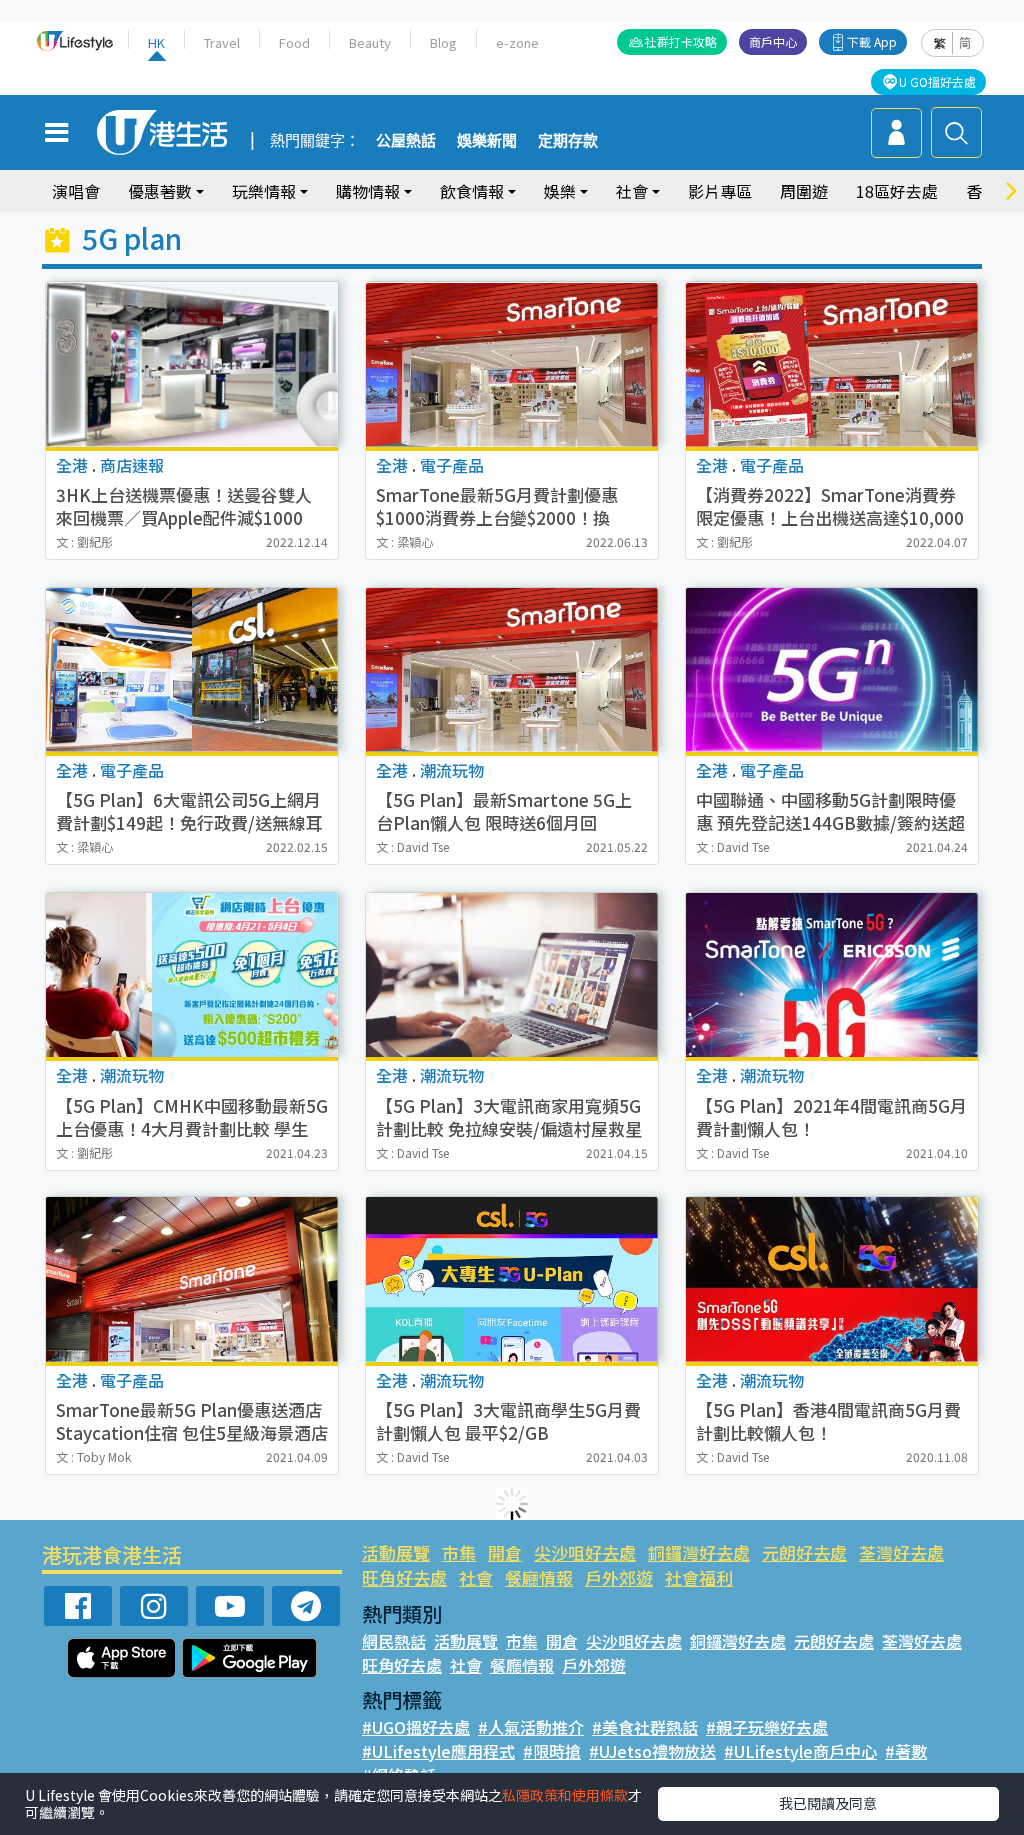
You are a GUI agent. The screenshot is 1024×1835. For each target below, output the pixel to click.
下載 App (872, 41)
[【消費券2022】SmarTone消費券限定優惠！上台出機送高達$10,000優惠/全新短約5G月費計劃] (832, 364)
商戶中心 (773, 41)
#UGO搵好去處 (416, 1727)
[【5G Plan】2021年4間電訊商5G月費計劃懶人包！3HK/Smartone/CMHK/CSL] (832, 975)
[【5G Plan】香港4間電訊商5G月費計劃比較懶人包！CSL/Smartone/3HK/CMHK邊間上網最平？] (832, 1279)
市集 (459, 1552)
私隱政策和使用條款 (565, 1795)
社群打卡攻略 (681, 41)
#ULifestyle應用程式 (438, 1751)
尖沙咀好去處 (585, 1552)
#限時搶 (552, 1751)
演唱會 (76, 191)
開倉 (505, 1552)
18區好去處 (897, 191)
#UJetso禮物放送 (652, 1751)
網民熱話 (394, 1641)
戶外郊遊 (619, 1577)
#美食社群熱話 (645, 1727)
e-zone (517, 42)
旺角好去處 (404, 1577)
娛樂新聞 (487, 141)
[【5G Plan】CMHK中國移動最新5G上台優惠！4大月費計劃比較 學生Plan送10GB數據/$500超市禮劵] (192, 975)
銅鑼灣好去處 (699, 1552)
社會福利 (699, 1577)
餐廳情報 (539, 1577)
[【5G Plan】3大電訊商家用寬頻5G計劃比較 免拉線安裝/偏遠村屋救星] (512, 975)
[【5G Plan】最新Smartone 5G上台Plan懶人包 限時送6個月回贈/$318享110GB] (512, 670)
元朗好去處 (804, 1552)
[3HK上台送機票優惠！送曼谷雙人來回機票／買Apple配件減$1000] (192, 364)
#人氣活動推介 (531, 1727)
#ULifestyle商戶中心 (800, 1751)
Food (294, 42)
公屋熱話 (406, 141)
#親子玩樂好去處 (767, 1727)
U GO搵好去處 (937, 81)
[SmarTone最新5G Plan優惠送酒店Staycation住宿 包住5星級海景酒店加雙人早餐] (192, 1279)
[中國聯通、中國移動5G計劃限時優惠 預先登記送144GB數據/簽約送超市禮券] (832, 670)
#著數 (906, 1751)
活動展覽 (396, 1552)
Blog (443, 42)
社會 (476, 1577)
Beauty (370, 42)
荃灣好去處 (901, 1552)
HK (156, 42)
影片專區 (720, 191)
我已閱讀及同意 (828, 1803)
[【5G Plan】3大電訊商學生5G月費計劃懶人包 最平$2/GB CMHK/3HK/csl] (512, 1279)
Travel (222, 42)
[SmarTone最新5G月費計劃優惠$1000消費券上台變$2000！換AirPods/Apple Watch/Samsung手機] (512, 364)
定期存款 (568, 141)
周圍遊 (804, 191)
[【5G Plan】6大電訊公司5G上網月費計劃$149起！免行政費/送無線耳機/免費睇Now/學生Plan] (192, 670)
